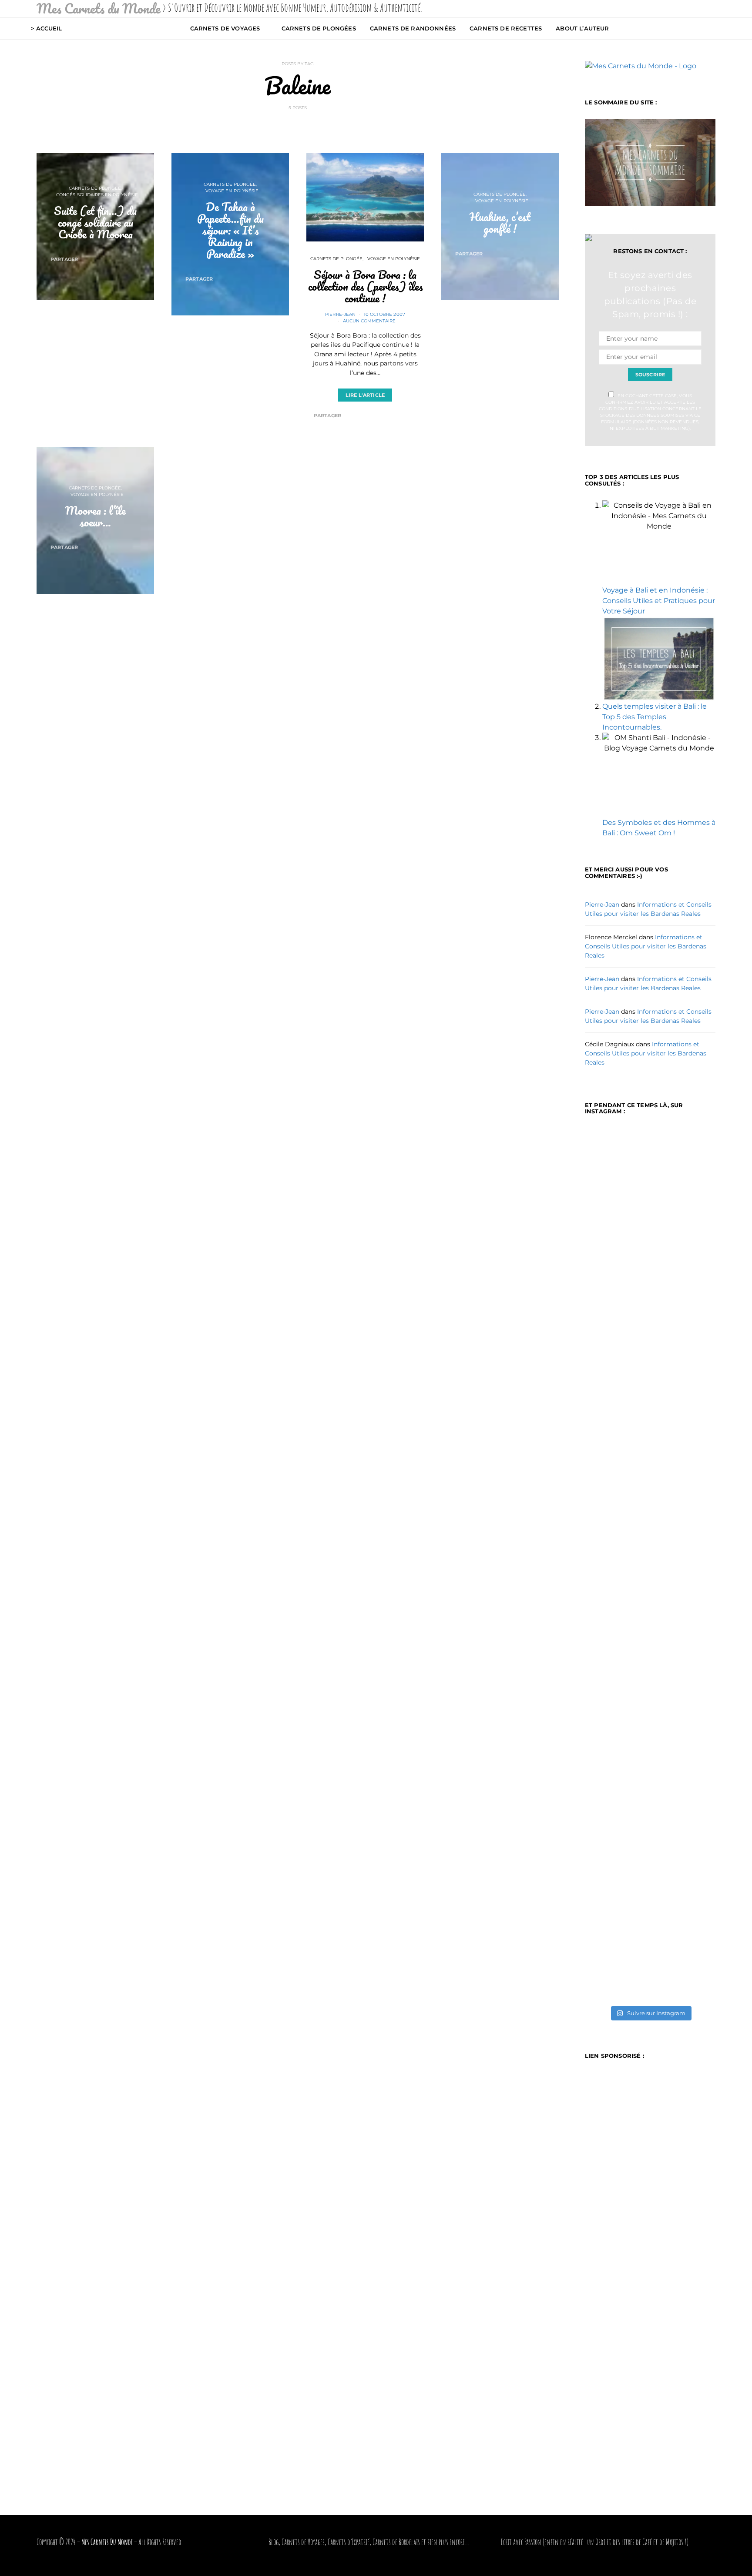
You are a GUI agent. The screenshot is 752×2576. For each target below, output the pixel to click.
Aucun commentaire (369, 321)
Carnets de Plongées (319, 28)
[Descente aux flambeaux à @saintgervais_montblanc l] (616, 1826)
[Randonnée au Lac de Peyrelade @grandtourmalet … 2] (616, 1238)
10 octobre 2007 (384, 314)
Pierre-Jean (340, 314)
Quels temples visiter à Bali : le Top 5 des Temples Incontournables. (655, 717)
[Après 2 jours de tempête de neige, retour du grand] (684, 1498)
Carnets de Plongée (95, 188)
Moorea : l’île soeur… (95, 516)
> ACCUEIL (46, 28)
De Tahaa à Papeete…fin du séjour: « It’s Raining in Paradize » (230, 230)
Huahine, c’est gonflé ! (500, 223)
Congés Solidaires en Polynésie (97, 195)
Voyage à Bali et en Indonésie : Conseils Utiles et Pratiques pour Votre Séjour (659, 601)
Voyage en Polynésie (232, 191)
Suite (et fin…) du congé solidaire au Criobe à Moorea (95, 222)
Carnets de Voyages (225, 28)
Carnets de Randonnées (413, 28)
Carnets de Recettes (506, 28)
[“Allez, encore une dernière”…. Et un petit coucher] (684, 1790)
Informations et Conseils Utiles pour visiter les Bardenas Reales (646, 946)
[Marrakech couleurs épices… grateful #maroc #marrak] (684, 1223)
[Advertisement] (298, 655)
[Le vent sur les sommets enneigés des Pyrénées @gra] (616, 1472)
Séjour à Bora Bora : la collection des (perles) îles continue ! (365, 286)
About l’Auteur (582, 28)
